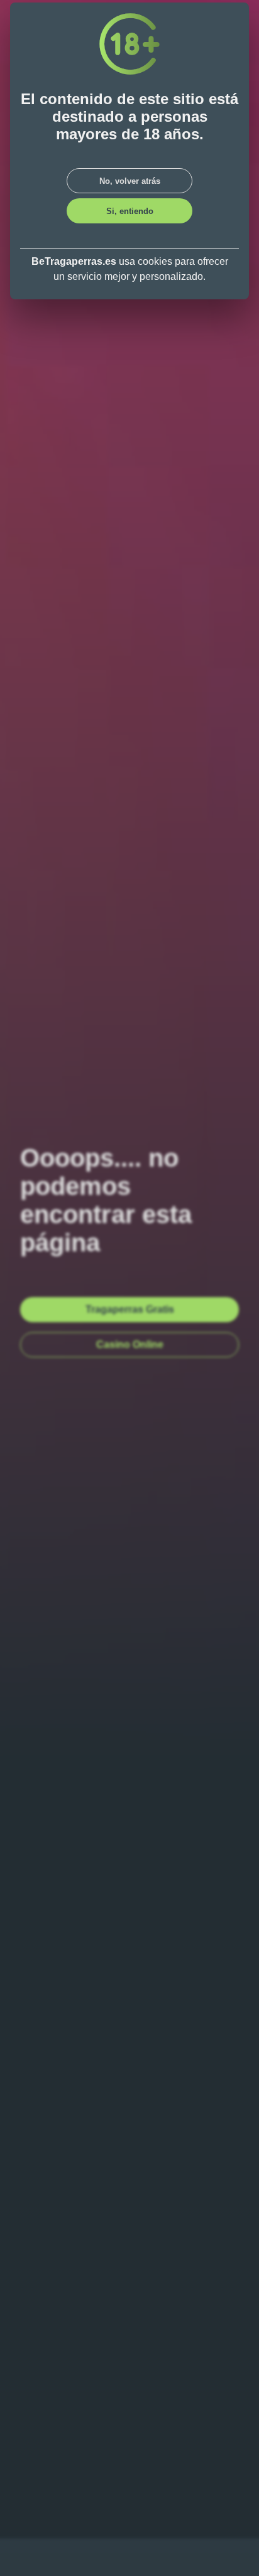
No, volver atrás (130, 181)
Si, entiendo (130, 211)
